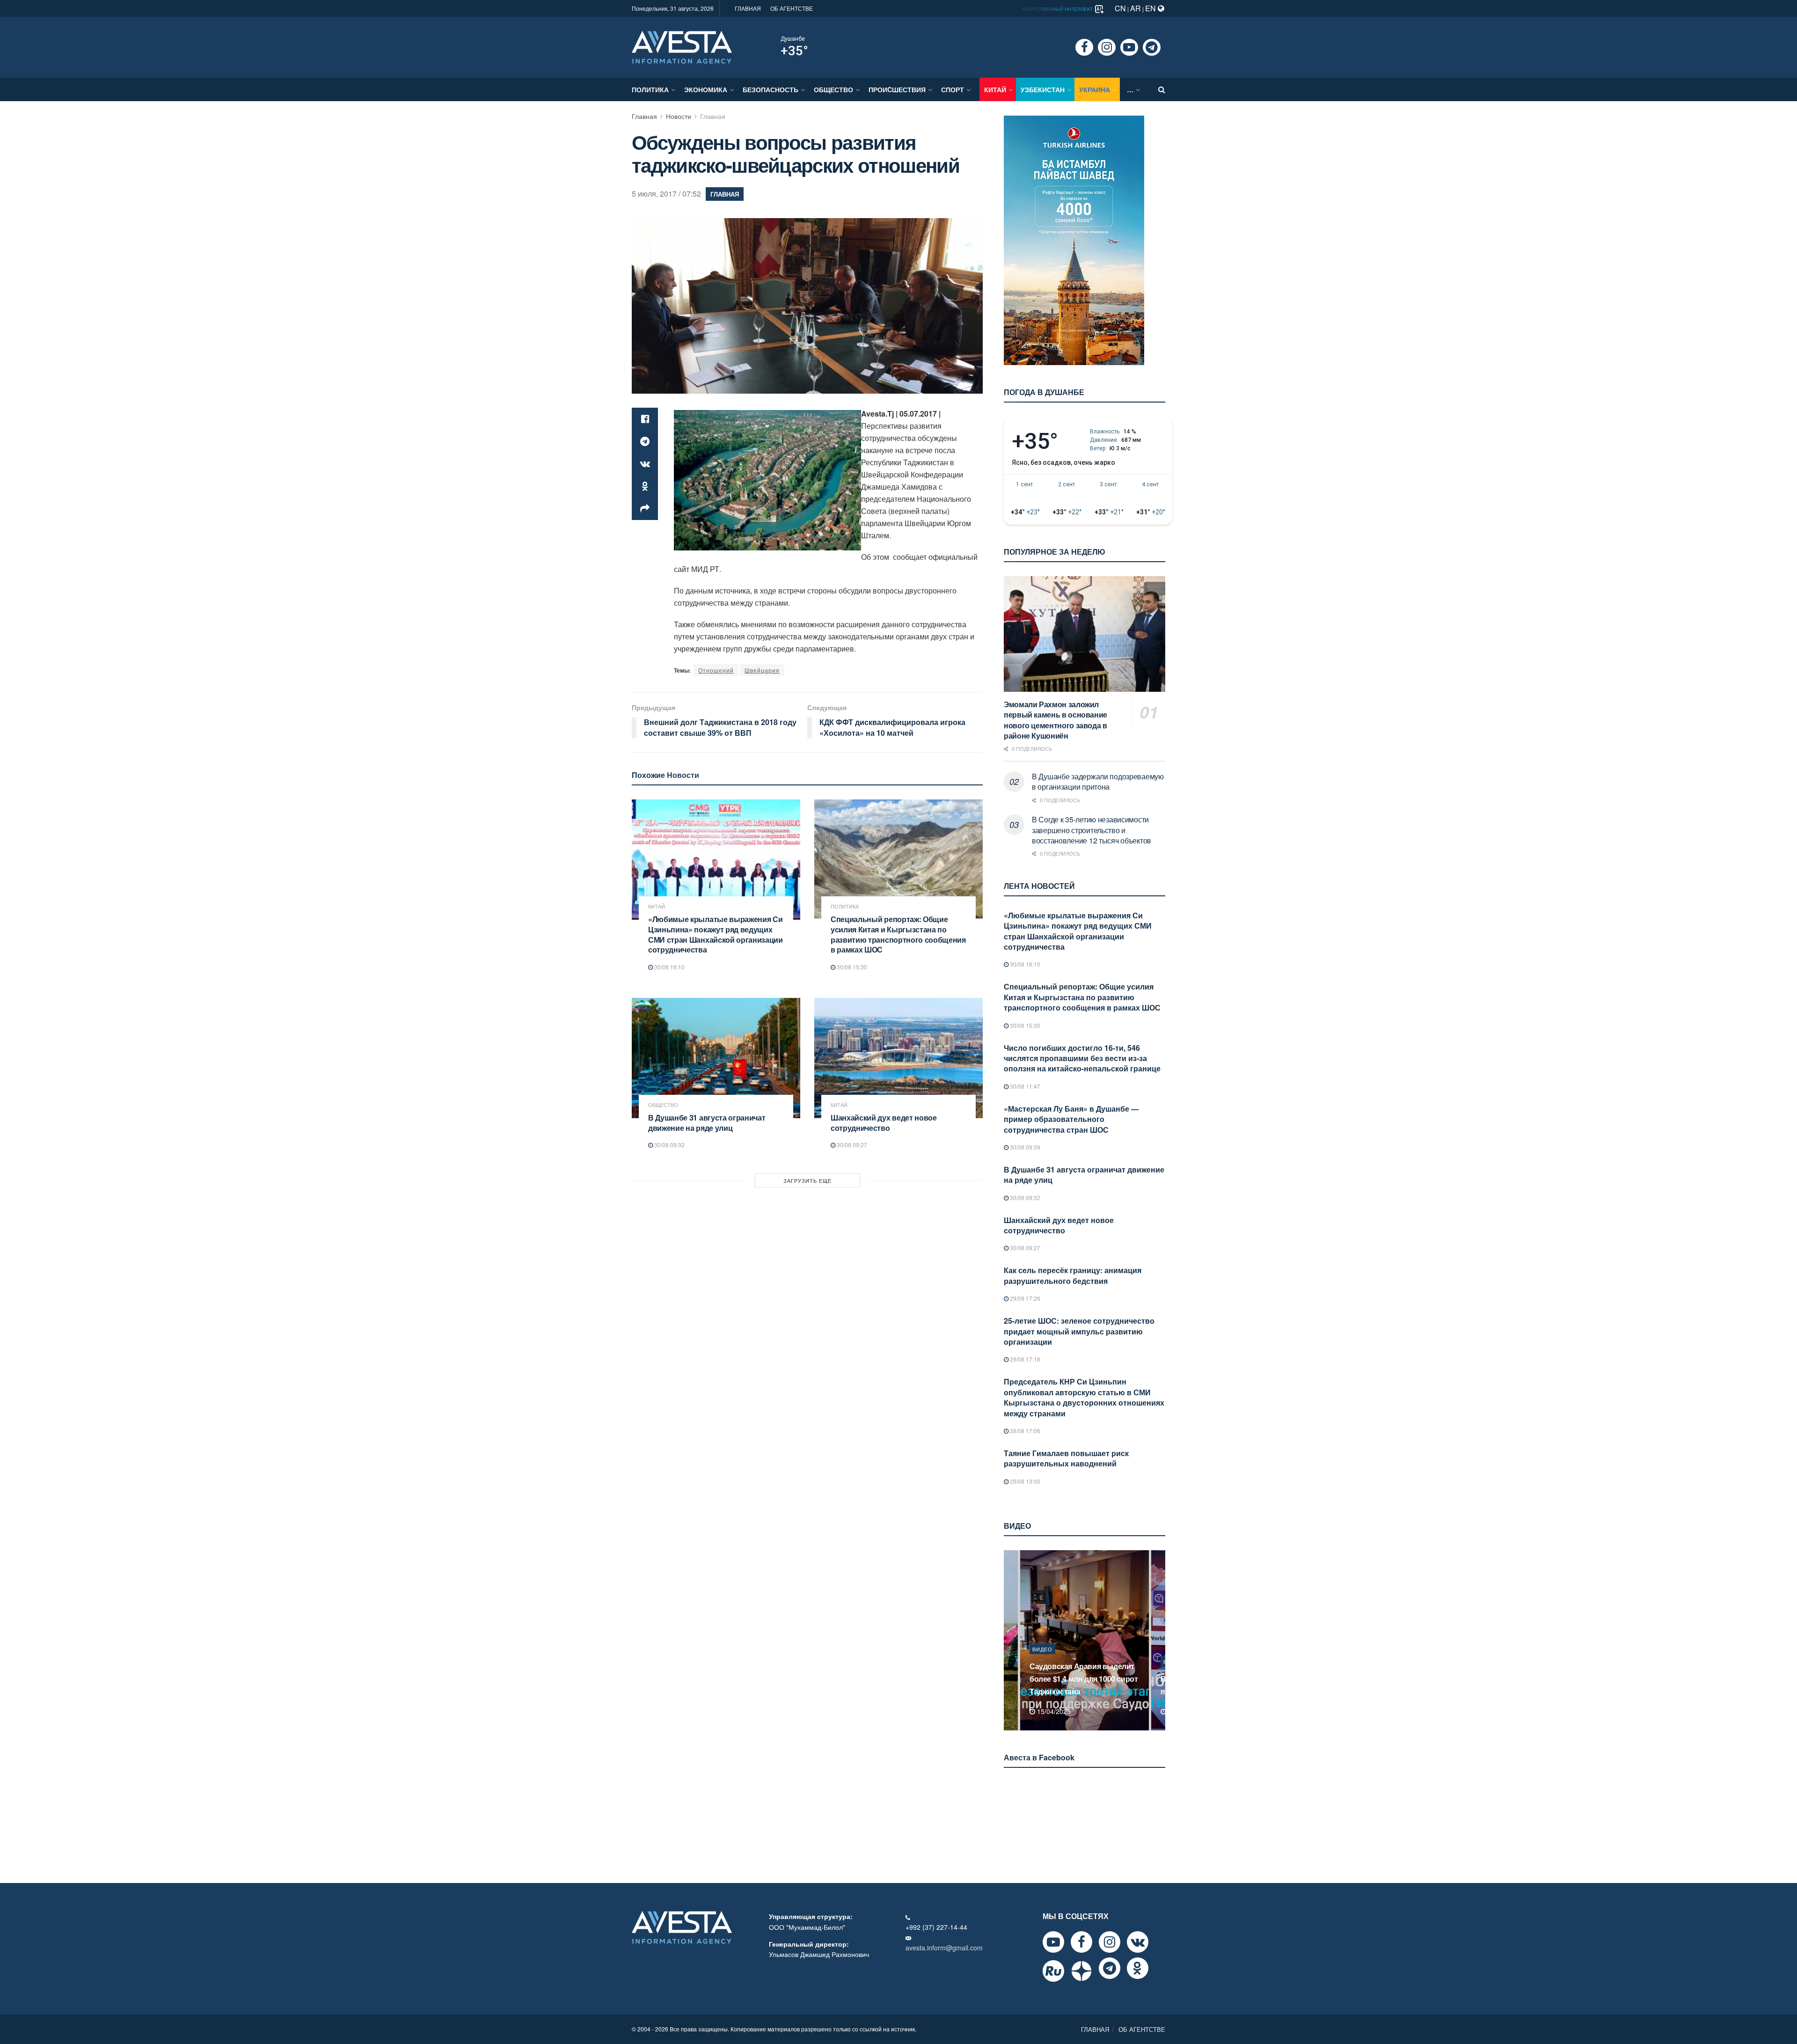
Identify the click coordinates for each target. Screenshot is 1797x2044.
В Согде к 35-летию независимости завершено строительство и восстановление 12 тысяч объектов (1092, 830)
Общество (833, 89)
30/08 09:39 (1024, 1147)
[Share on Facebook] (645, 419)
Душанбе (793, 39)
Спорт (953, 89)
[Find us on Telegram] (1152, 47)
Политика (650, 89)
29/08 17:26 (1024, 1298)
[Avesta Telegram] (1110, 1968)
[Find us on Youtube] (1129, 47)
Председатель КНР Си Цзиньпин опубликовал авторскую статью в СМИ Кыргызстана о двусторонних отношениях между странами (1084, 1397)
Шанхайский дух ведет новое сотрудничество (884, 1123)
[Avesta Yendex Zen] (1081, 1971)
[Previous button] (1010, 1640)
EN (1151, 8)
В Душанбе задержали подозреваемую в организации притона (1098, 781)
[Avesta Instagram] (1110, 1942)
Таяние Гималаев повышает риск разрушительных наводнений (1066, 1458)
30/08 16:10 (669, 967)
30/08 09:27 (851, 1145)
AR (1136, 8)
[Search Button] (1162, 89)
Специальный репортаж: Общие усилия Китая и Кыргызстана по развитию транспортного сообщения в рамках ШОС (898, 934)
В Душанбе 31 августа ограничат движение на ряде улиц (707, 1123)
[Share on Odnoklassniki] (645, 486)
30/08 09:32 (669, 1145)
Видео (1042, 1662)
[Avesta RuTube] (1053, 1971)
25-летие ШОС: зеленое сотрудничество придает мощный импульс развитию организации (1079, 1331)
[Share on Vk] (645, 464)
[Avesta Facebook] (1081, 1942)
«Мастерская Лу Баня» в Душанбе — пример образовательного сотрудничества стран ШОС (1071, 1119)
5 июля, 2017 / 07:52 (666, 194)
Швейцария (762, 670)
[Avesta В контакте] (1138, 1942)
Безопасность (771, 89)
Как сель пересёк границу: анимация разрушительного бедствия (1073, 1275)
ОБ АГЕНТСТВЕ (792, 8)
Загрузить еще (807, 1180)
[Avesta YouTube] (1053, 1942)
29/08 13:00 (1024, 1481)
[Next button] (1159, 1640)
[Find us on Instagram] (1107, 47)
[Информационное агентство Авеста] (682, 46)
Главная (644, 116)
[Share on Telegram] (645, 441)
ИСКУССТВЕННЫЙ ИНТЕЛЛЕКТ (1058, 9)
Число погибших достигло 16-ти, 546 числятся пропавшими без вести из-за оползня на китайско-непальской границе (1082, 1058)
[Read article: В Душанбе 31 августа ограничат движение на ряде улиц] (716, 1058)
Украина (1095, 89)
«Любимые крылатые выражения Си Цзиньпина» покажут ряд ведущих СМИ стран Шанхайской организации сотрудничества (716, 934)
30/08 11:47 (1024, 1086)
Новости (679, 116)
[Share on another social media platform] (645, 509)
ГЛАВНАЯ (748, 8)
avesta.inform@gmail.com (944, 1948)
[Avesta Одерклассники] (1138, 1968)
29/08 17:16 (1024, 1359)
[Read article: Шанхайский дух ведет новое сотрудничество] (898, 1058)
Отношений (716, 670)
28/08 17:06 (1024, 1431)
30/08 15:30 (851, 967)
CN (1120, 8)
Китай (995, 89)
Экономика (706, 89)
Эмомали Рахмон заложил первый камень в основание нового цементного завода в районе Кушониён (1056, 720)
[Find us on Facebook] (1084, 47)
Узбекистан (1043, 89)
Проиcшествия (897, 89)
